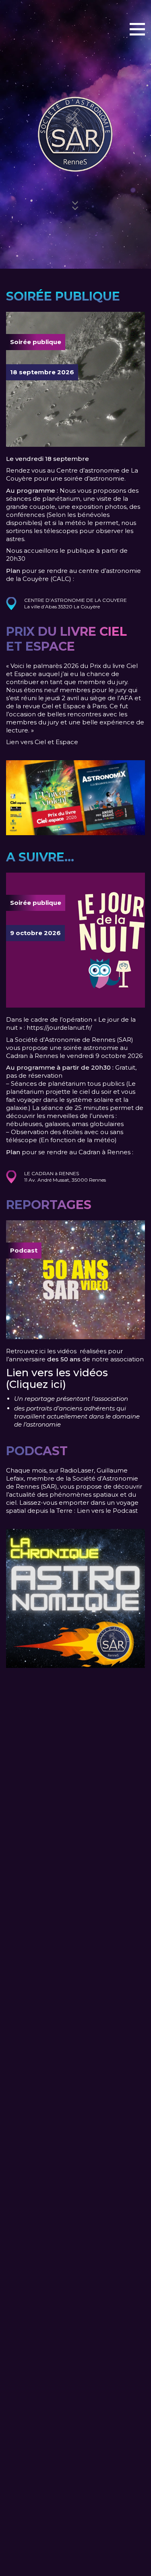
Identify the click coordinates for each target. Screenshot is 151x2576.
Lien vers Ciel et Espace (42, 742)
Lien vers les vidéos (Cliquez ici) (57, 1378)
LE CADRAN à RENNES (52, 1173)
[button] (137, 29)
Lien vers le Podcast (107, 1511)
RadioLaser (77, 1470)
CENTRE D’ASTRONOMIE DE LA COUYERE (75, 600)
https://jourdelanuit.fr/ (59, 1028)
